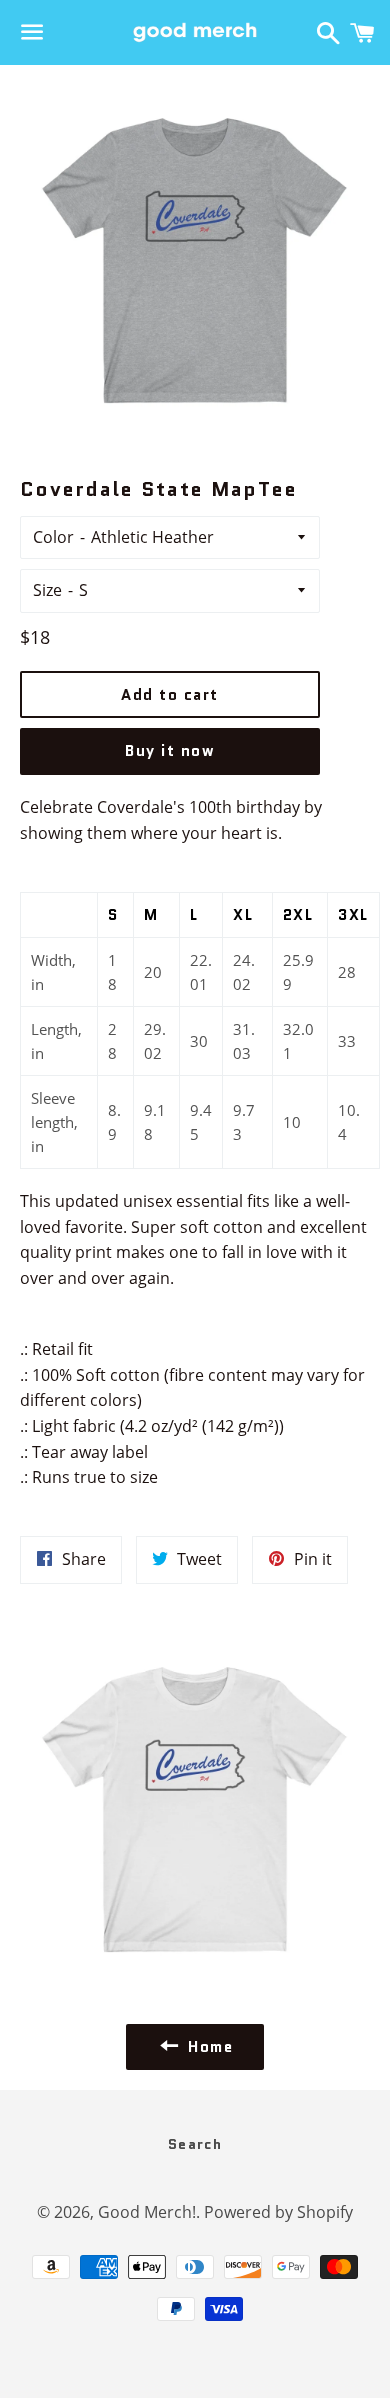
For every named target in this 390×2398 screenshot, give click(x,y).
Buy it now (170, 751)
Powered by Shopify (278, 2212)
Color (53, 537)
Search (195, 2144)
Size (47, 590)
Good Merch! (147, 2212)
